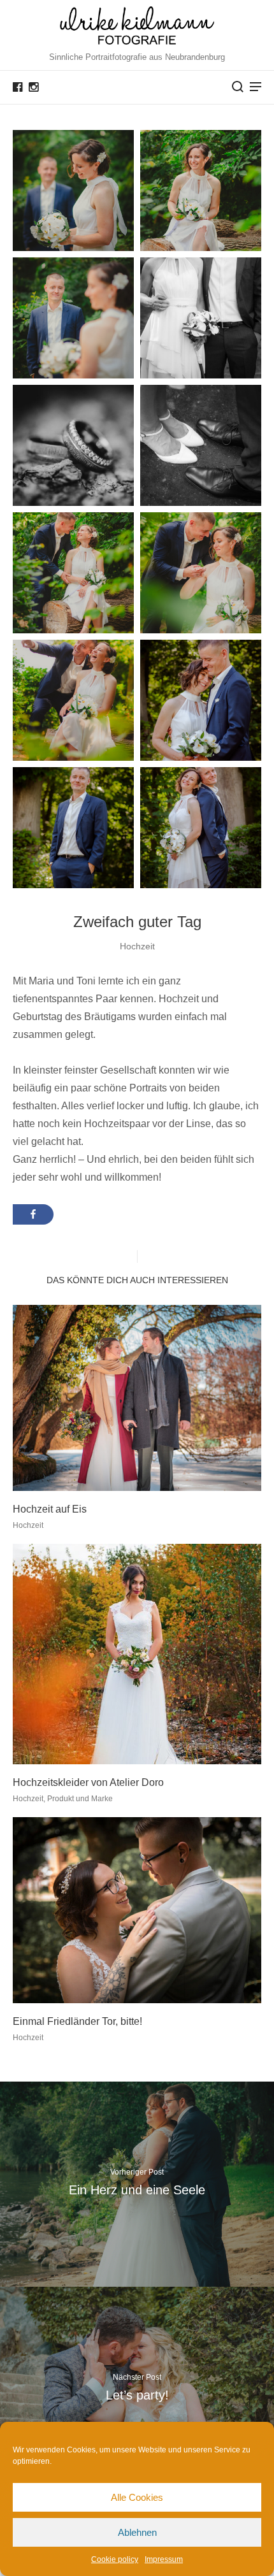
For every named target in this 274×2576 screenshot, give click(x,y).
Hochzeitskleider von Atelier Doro (88, 1782)
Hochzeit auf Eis (50, 1509)
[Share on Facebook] (33, 1214)
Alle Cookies (137, 2497)
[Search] (238, 87)
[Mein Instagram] (33, 87)
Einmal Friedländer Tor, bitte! (77, 2021)
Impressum (164, 2559)
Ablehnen (137, 2532)
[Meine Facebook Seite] (18, 87)
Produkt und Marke (80, 1799)
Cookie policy (115, 2559)
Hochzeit (137, 946)
